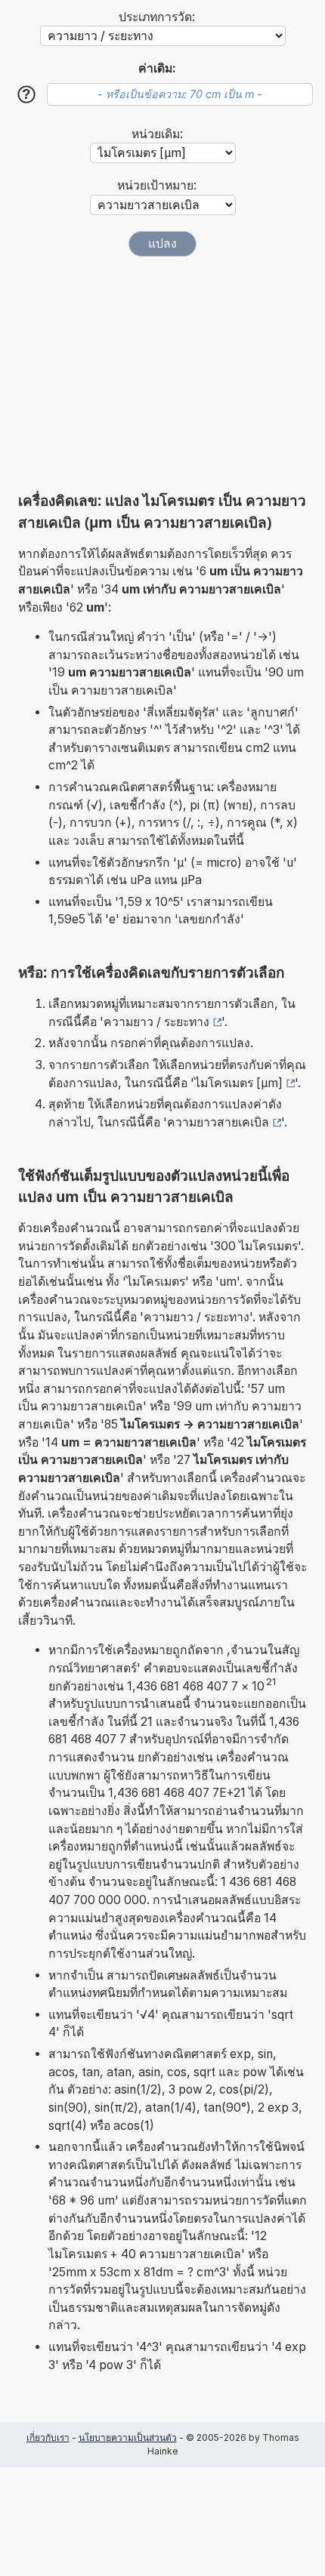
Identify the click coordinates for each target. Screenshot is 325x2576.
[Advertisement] (162, 374)
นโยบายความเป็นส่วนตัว (128, 2437)
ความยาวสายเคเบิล (218, 1122)
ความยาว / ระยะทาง (156, 1022)
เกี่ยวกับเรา (48, 2437)
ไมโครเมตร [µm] (238, 1083)
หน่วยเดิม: (157, 134)
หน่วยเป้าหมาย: (157, 185)
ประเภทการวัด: (157, 17)
